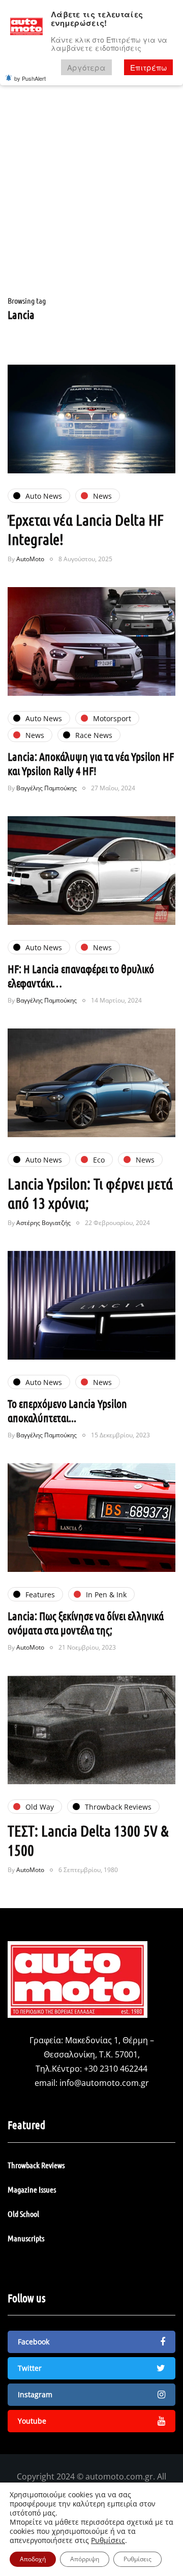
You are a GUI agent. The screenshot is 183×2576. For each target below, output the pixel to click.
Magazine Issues (32, 2189)
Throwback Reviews (36, 2165)
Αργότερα (86, 67)
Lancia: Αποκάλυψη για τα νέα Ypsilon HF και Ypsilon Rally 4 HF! (91, 763)
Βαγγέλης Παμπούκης (47, 788)
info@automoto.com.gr (104, 2083)
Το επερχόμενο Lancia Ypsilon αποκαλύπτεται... (67, 1410)
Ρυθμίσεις (108, 2540)
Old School (23, 2214)
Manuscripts (26, 2238)
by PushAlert (30, 78)
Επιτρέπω (148, 67)
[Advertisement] (91, 197)
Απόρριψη (85, 2559)
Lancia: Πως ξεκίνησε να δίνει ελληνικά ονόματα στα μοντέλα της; (86, 1623)
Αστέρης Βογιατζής (43, 1223)
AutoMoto (30, 559)
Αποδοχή (33, 2559)
